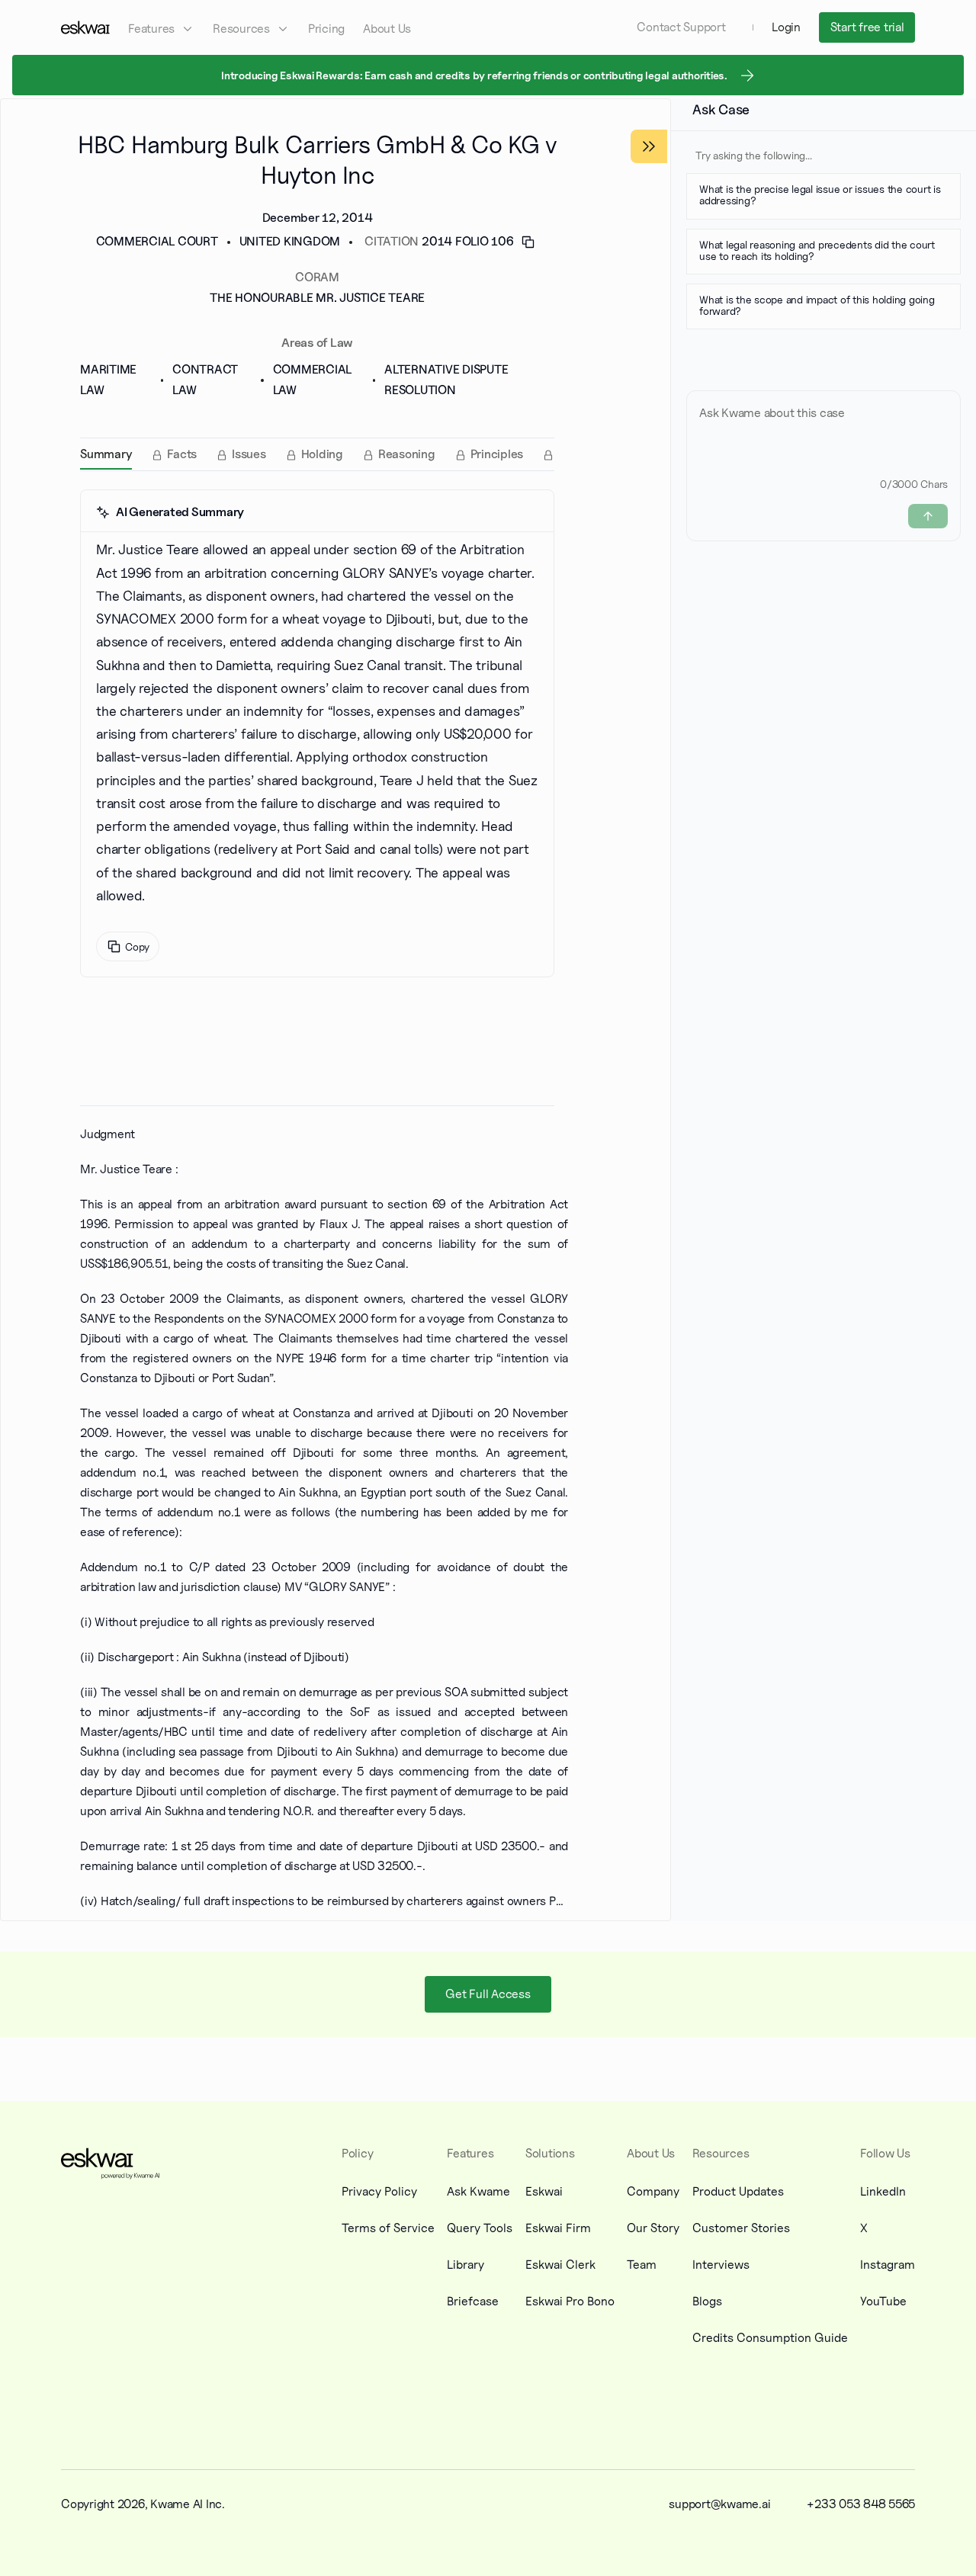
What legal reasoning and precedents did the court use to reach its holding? (817, 250)
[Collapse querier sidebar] (649, 146)
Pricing (326, 29)
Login (786, 27)
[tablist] (317, 454)
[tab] (106, 454)
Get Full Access (488, 1994)
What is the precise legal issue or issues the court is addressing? (820, 194)
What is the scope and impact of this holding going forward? (817, 305)
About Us (387, 29)
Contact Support (681, 27)
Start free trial (867, 27)
